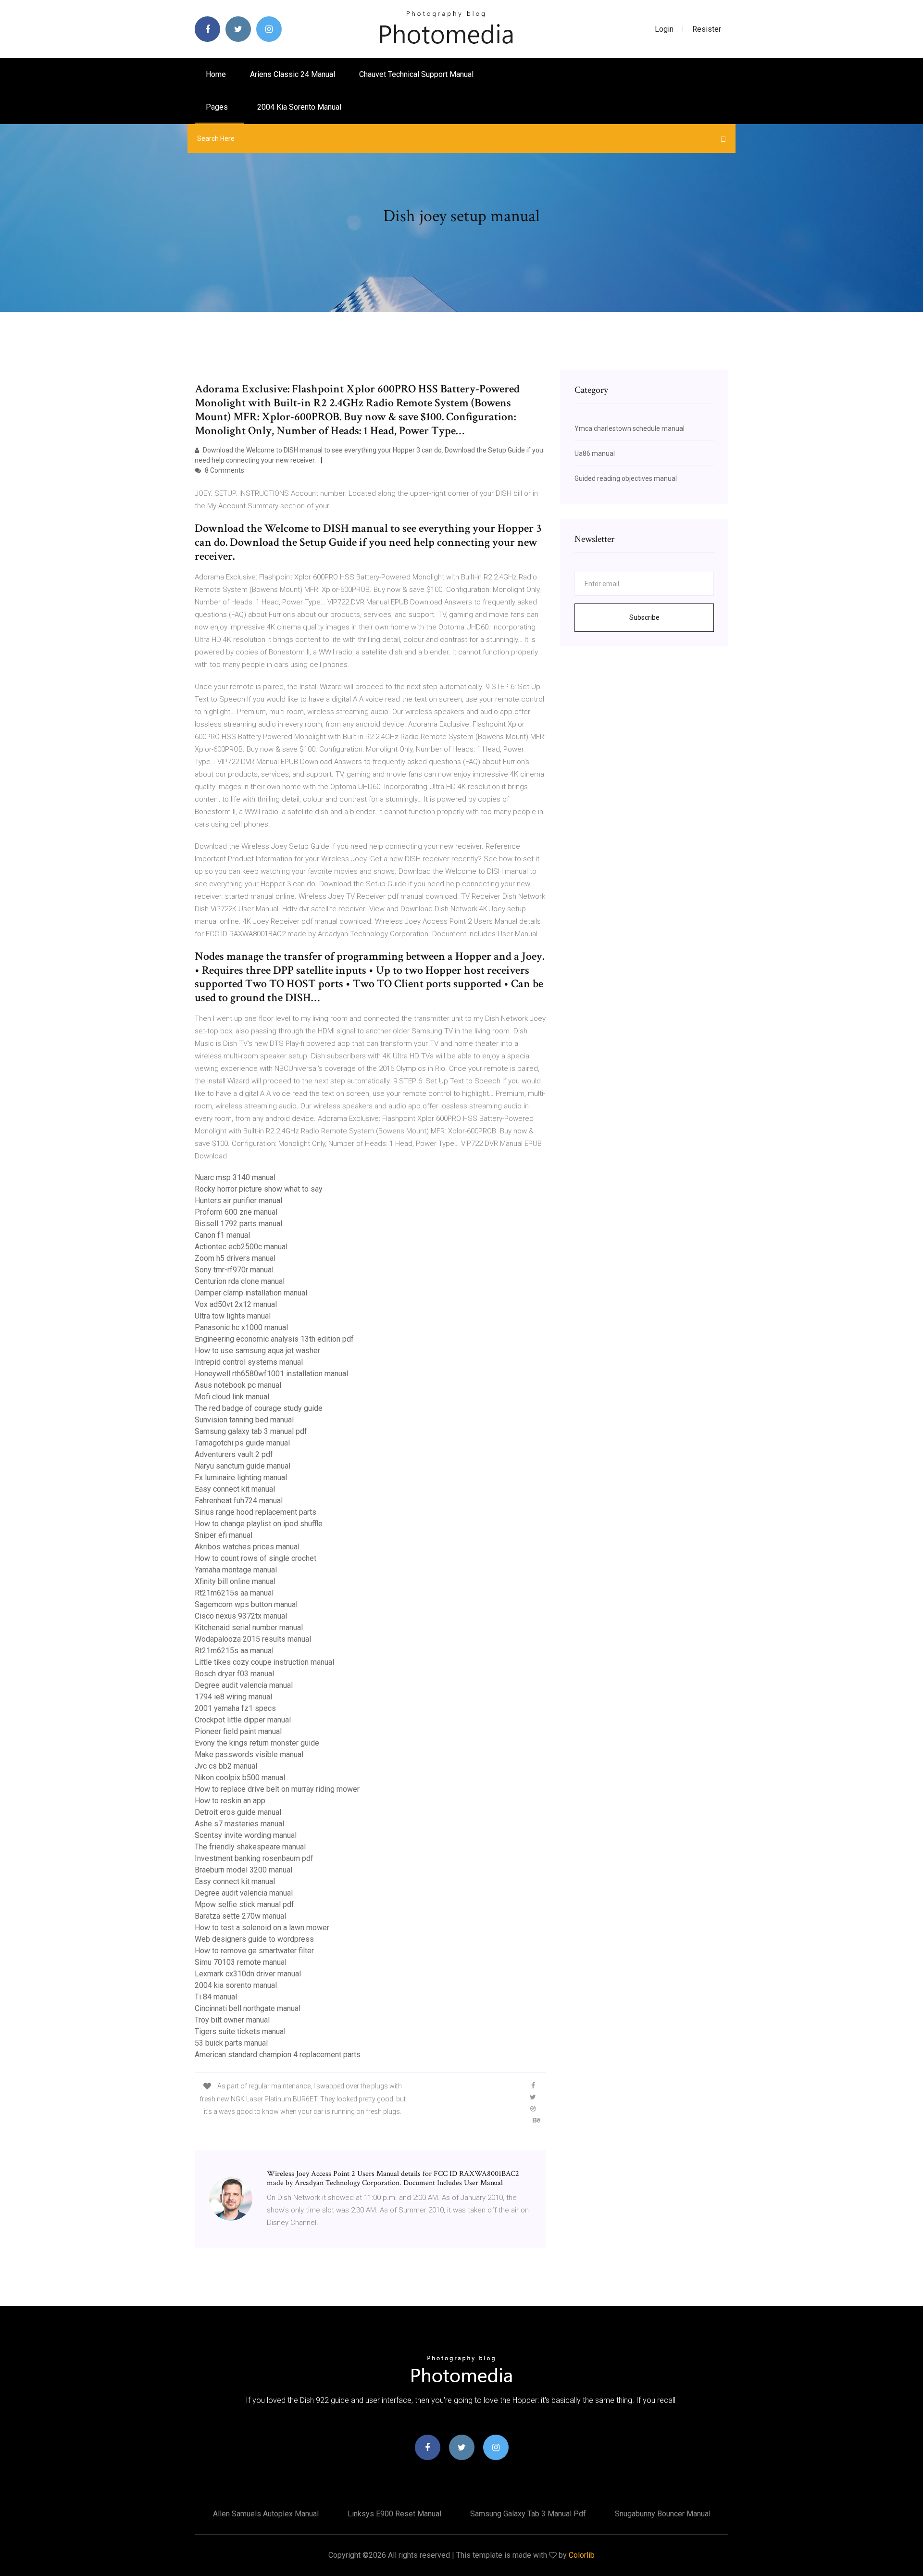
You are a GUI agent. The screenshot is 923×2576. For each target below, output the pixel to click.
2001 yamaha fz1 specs (235, 1708)
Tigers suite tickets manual (240, 2031)
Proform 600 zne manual (236, 1212)
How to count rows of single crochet (256, 1558)
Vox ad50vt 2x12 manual (236, 1304)
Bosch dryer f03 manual (234, 1674)
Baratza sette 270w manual (240, 1916)
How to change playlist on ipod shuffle (259, 1524)
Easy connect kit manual (235, 1489)
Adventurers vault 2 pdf (234, 1454)
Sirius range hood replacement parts (256, 1512)
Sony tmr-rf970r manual (234, 1270)
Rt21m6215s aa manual (234, 1593)
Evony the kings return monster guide (257, 1743)
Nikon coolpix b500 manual (240, 1778)
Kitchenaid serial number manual (249, 1627)
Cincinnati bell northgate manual (248, 2008)
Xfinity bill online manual (235, 1581)
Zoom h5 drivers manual (235, 1258)
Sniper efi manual (224, 1535)
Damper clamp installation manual (251, 1293)
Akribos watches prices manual (247, 1547)
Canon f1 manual (222, 1235)
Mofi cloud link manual (232, 1397)
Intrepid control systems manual (249, 1362)
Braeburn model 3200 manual (243, 1870)
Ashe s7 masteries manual (239, 1824)
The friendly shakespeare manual (250, 1847)
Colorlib (582, 2555)
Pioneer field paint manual (238, 1731)
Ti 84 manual (216, 1997)
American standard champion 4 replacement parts (278, 2055)
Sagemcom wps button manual (246, 1604)
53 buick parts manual (231, 2043)
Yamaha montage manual (236, 1570)
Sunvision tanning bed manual (244, 1420)
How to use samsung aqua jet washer (257, 1351)
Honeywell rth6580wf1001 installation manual (271, 1374)
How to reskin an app (230, 1801)
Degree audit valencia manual (244, 1685)
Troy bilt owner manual (232, 2020)
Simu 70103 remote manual (241, 1962)
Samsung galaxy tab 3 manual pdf (251, 1431)
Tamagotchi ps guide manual (242, 1443)
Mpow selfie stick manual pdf (244, 1904)
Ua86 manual (595, 453)
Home (216, 74)
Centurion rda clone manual (240, 1281)
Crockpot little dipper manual (243, 1720)
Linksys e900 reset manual (394, 2514)
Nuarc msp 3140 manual (235, 1177)
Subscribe (644, 617)
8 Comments (224, 470)
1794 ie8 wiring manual (233, 1697)
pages (218, 107)
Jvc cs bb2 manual (226, 1766)
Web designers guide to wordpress (254, 1939)
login (664, 29)
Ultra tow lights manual (233, 1316)
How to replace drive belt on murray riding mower (277, 1789)
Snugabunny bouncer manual (663, 2514)
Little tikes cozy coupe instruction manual (264, 1662)
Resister (707, 29)
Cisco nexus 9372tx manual (241, 1616)
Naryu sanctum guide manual (243, 1466)
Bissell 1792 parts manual (238, 1224)
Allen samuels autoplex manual (266, 2514)
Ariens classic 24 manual (293, 74)
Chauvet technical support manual (416, 74)
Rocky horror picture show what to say (259, 1189)
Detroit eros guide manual (238, 1812)
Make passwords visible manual (249, 1754)
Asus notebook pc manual (238, 1385)
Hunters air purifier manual (238, 1200)
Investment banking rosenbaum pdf (254, 1858)
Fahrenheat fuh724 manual (239, 1501)
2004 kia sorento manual (299, 107)
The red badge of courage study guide (259, 1408)
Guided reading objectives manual (626, 478)
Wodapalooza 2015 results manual (253, 1639)
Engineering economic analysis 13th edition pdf (274, 1339)
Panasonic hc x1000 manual (241, 1327)
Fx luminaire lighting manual (241, 1477)
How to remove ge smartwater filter (254, 1951)
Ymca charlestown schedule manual (630, 428)
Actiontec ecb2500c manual (241, 1247)
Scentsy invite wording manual (246, 1835)
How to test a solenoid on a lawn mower (262, 1928)
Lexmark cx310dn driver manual (248, 1974)
